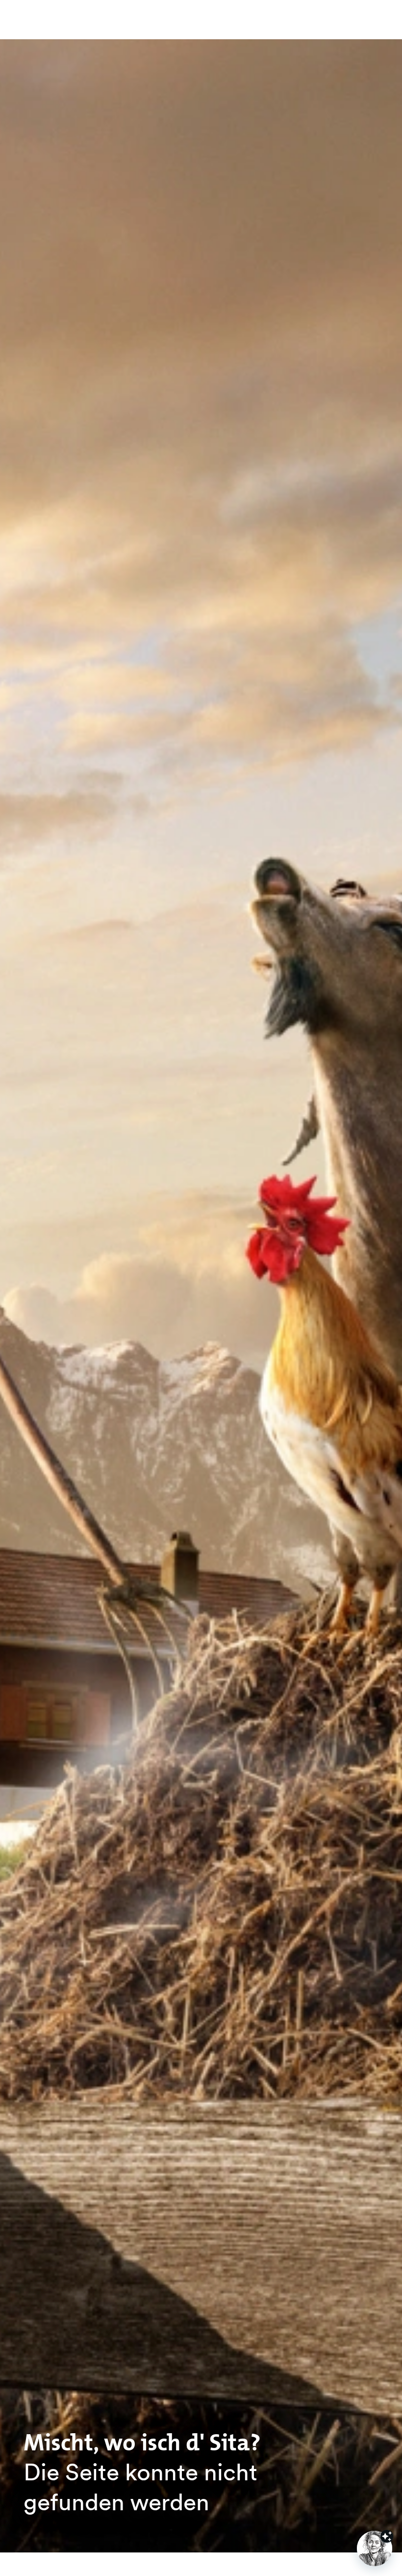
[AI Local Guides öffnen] (375, 2549)
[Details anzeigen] (387, 2536)
